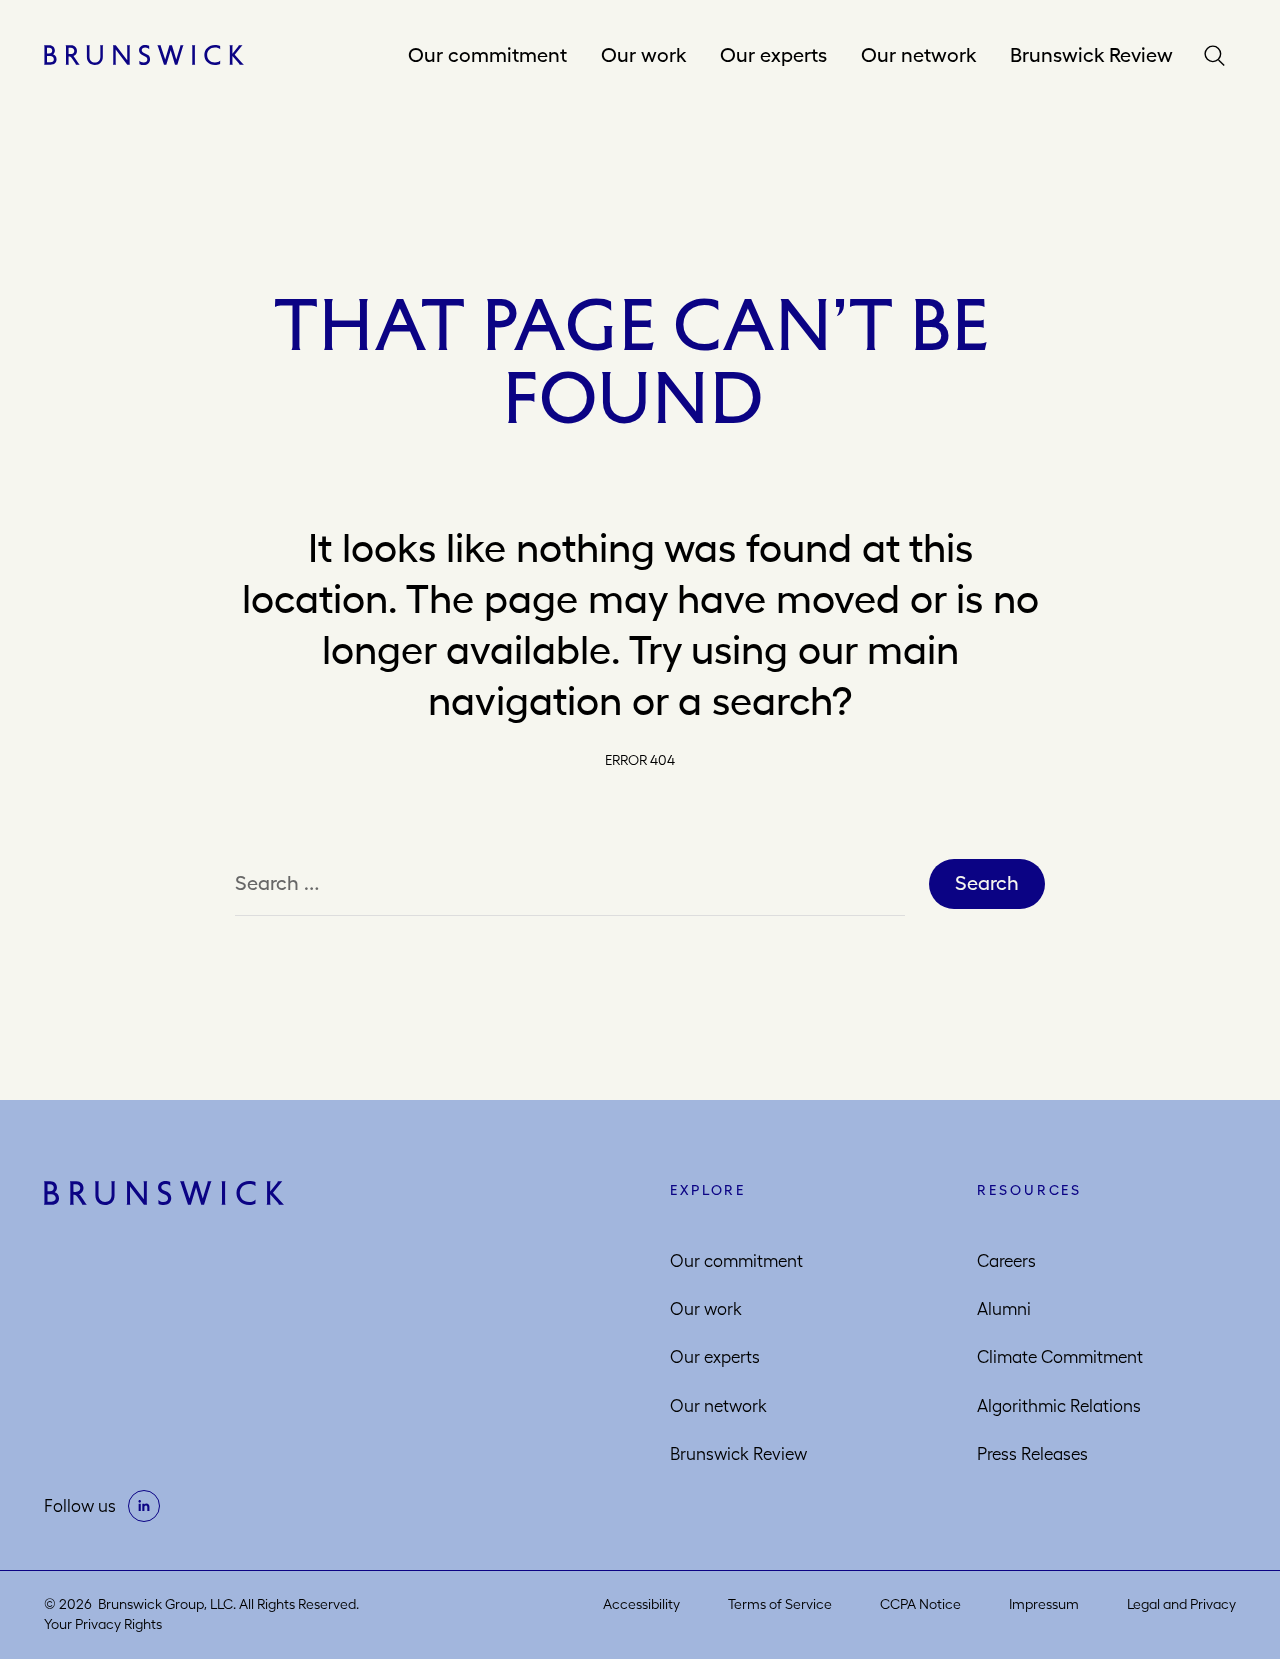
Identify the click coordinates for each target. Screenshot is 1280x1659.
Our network (918, 54)
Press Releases (1032, 1454)
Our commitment (487, 54)
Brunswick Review (1091, 54)
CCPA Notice (920, 1604)
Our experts (773, 54)
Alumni (1004, 1309)
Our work (643, 54)
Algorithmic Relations (1059, 1406)
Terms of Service (780, 1604)
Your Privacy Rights (103, 1624)
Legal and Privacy (1181, 1604)
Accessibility (641, 1604)
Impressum (1044, 1604)
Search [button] (1219, 55)
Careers (1006, 1261)
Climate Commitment (1060, 1357)
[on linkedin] (144, 1506)
